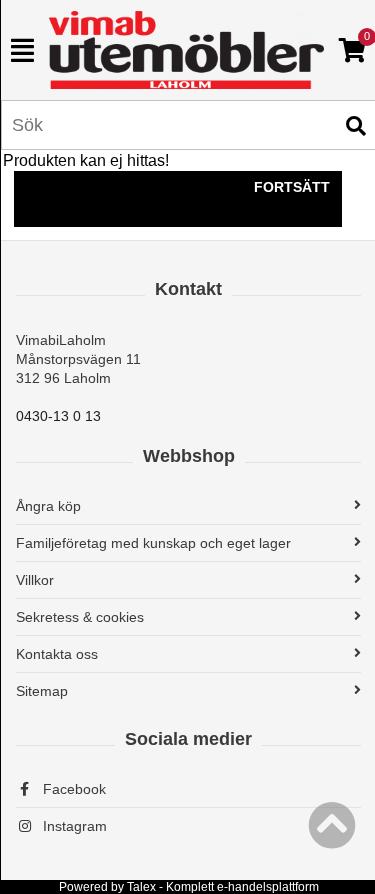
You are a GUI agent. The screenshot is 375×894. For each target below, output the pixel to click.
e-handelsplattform (268, 887)
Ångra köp (48, 506)
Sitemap (42, 691)
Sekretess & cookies (80, 617)
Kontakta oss (57, 654)
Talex (141, 887)
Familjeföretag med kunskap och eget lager (153, 543)
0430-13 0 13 (58, 416)
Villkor (35, 580)
